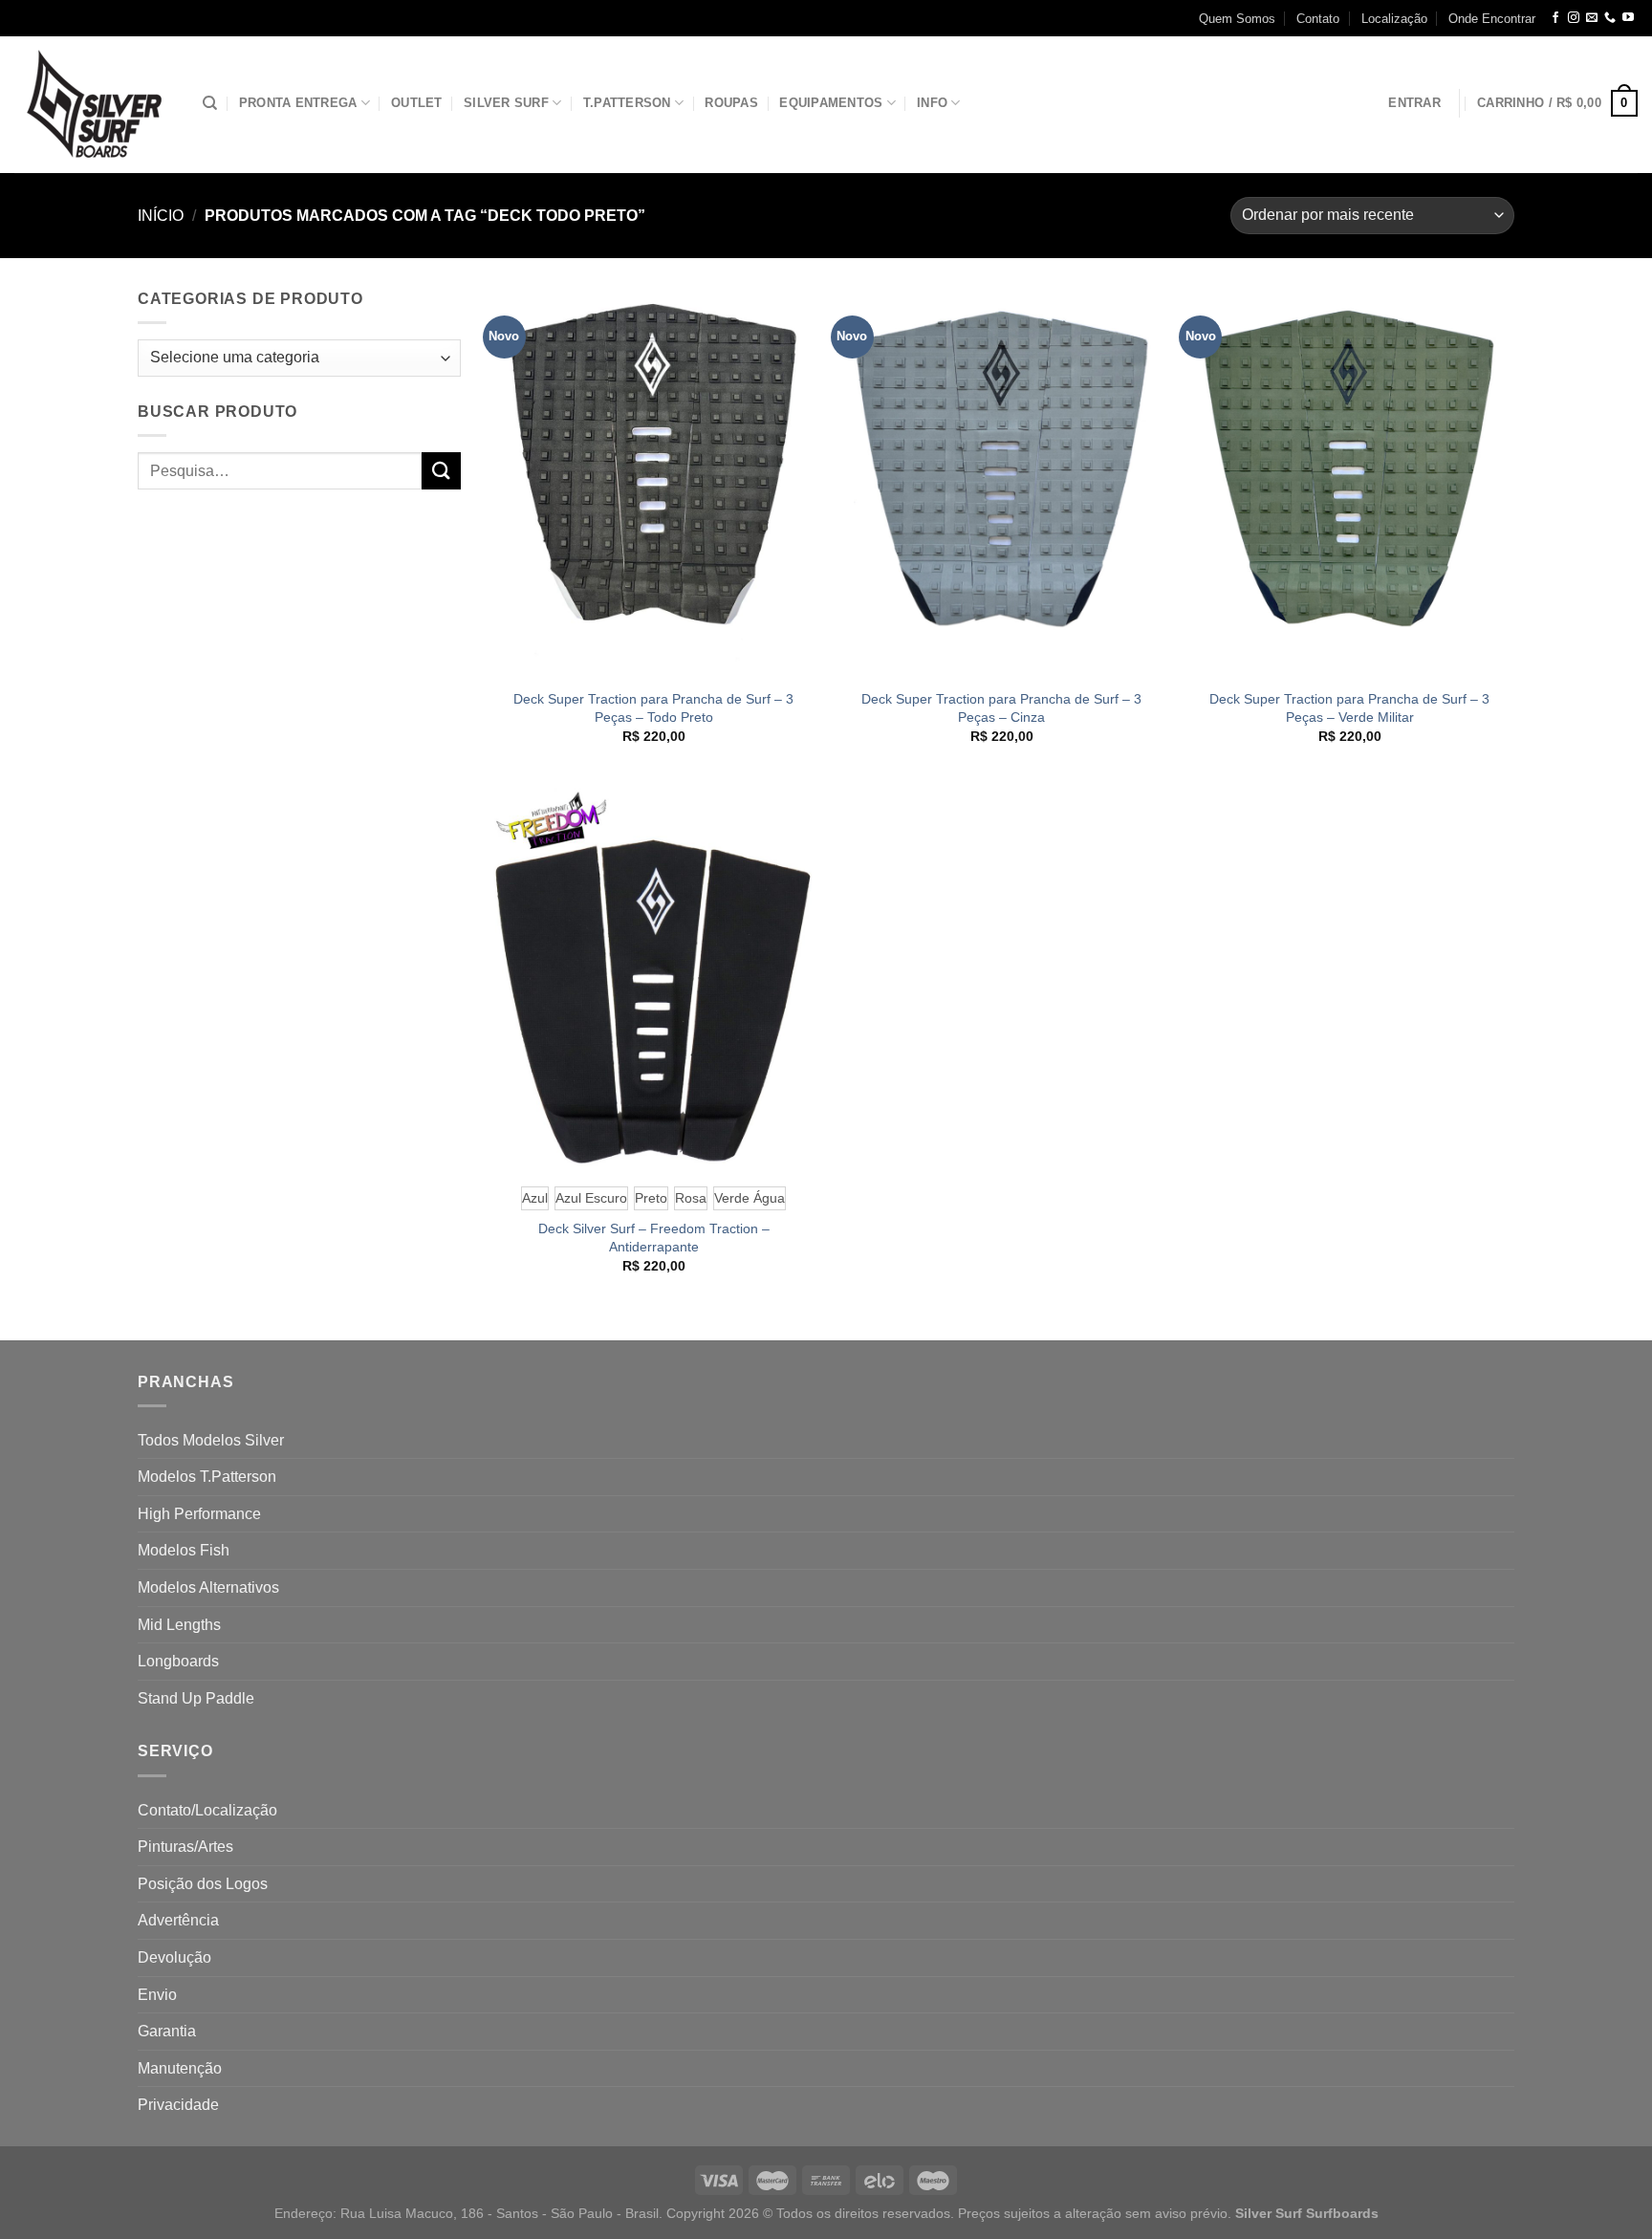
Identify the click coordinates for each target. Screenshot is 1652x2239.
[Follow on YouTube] (1628, 18)
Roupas (731, 103)
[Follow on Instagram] (1574, 18)
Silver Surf (506, 103)
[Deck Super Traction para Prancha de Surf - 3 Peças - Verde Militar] (1350, 482)
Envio (157, 1995)
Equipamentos (831, 103)
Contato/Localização (207, 1810)
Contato (1318, 19)
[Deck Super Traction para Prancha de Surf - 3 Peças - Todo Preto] (653, 482)
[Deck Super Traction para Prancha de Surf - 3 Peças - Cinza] (1001, 482)
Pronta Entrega (298, 103)
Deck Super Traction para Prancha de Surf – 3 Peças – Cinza (1001, 708)
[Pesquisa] (210, 103)
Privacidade (178, 2105)
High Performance (199, 1514)
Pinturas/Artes (185, 1847)
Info (932, 103)
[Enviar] (441, 471)
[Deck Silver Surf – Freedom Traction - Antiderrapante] (653, 977)
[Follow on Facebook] (1555, 18)
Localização (1394, 19)
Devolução (174, 1957)
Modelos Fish (184, 1550)
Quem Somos (1237, 19)
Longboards (178, 1661)
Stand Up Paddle (196, 1698)
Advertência (178, 1920)
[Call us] (1610, 18)
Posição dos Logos (203, 1884)
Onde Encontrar (1492, 19)
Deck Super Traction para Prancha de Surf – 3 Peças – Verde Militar (1349, 708)
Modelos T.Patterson (207, 1477)
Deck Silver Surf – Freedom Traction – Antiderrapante (654, 1238)
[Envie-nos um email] (1592, 18)
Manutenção (180, 2068)
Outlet (417, 103)
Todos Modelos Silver (211, 1440)
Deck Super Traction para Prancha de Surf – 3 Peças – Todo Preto (653, 708)
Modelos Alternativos (208, 1587)
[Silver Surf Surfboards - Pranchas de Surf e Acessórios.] (94, 105)
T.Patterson (627, 103)
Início (161, 216)
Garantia (167, 2031)
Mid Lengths (179, 1625)
